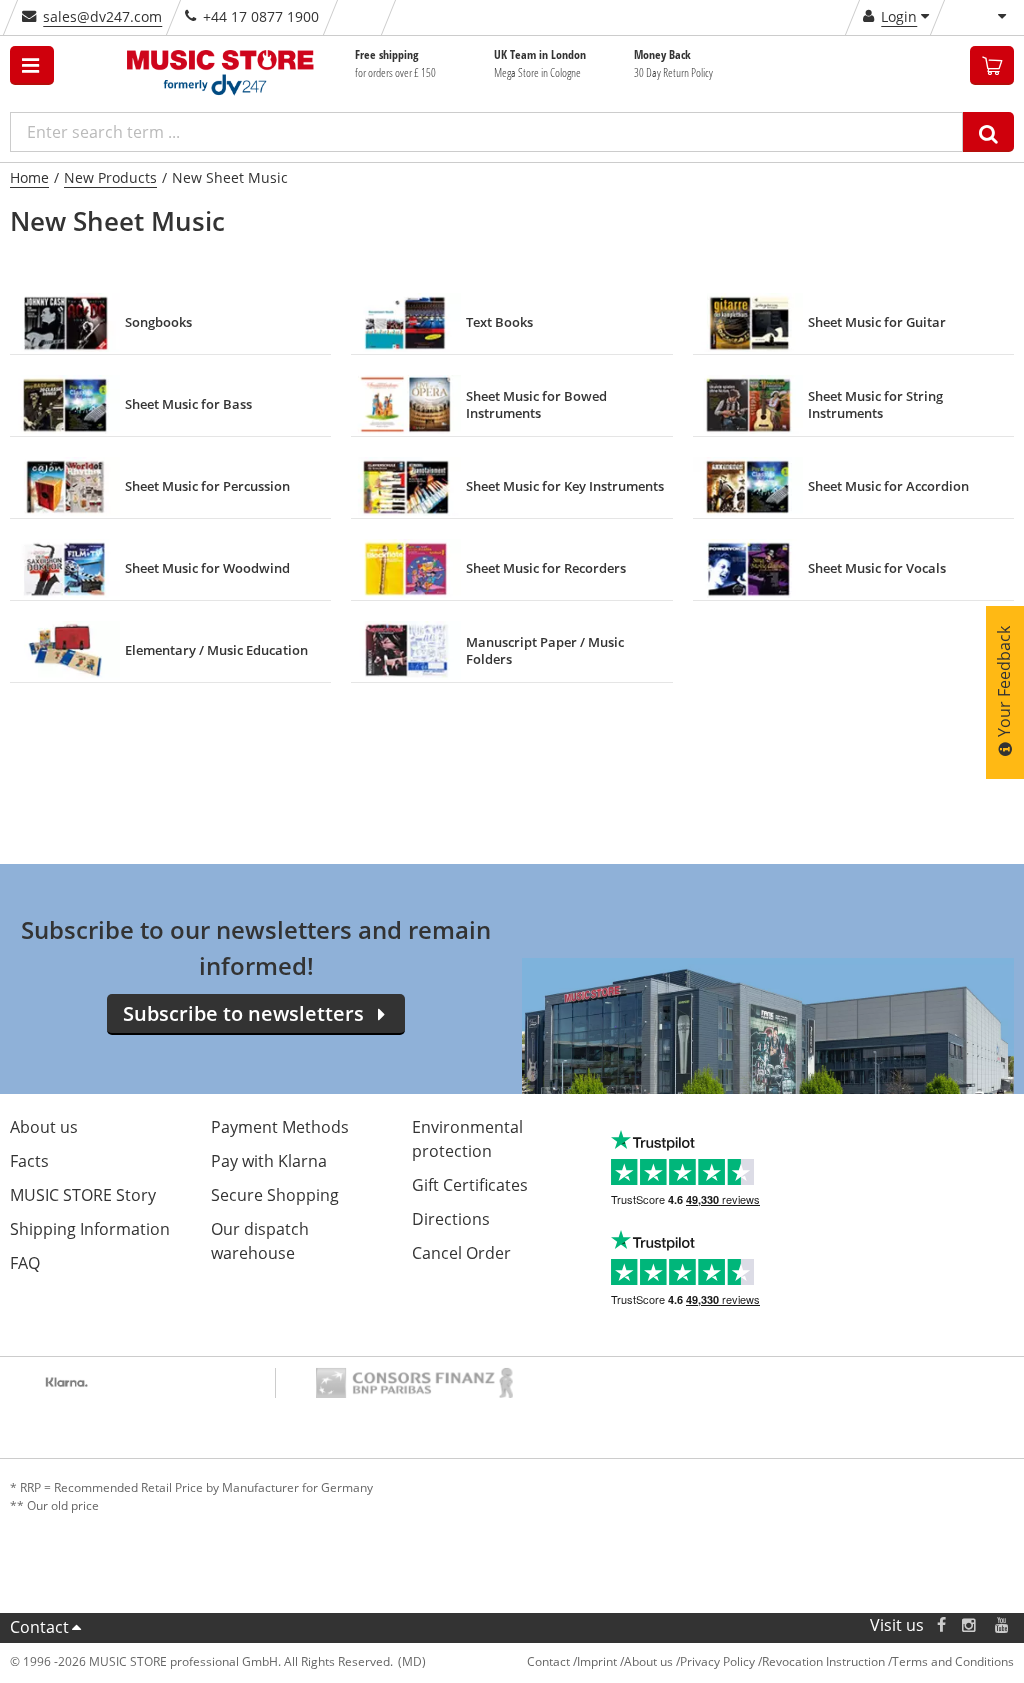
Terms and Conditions (953, 1661)
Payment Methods (280, 1127)
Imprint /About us (625, 1661)
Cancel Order (461, 1253)
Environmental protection (467, 1139)
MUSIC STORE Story (83, 1195)
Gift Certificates (470, 1185)
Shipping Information (90, 1229)
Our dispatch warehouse (260, 1241)
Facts (29, 1161)
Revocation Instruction (823, 1661)
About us (44, 1127)
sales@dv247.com (102, 16)
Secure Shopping (275, 1195)
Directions (451, 1219)
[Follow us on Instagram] (970, 1625)
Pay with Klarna (269, 1161)
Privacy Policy (717, 1661)
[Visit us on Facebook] (941, 1625)
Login (899, 16)
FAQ (25, 1263)
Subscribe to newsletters (243, 1013)
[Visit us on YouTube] (1003, 1625)
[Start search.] (988, 132)
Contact (39, 1627)
